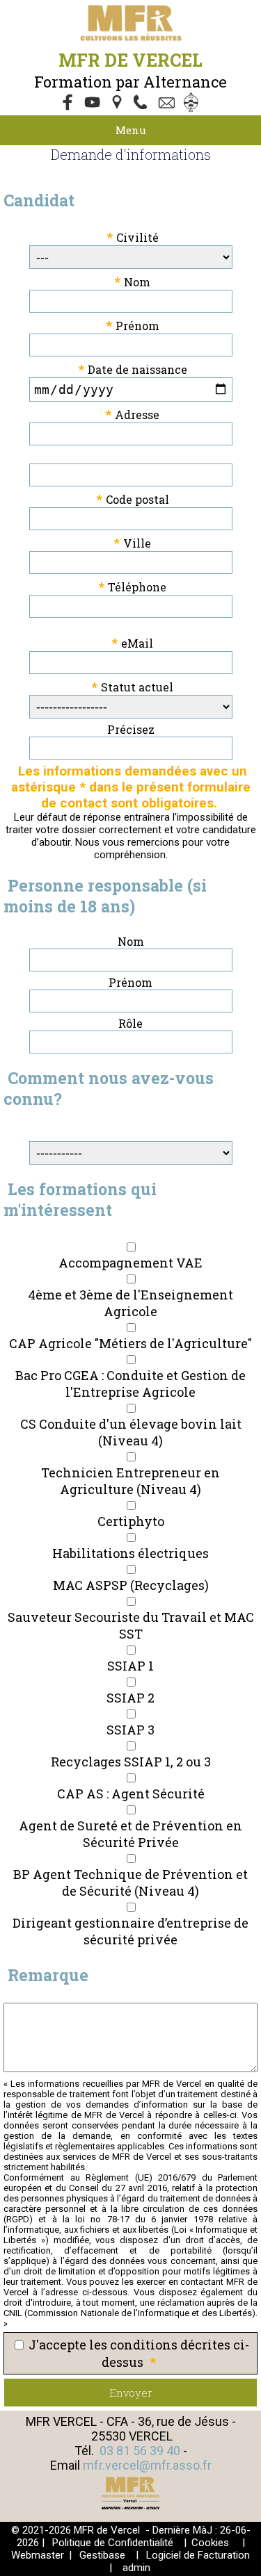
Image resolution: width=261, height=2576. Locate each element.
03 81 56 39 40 (140, 2451)
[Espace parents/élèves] (193, 104)
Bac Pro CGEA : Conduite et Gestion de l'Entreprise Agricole (130, 1384)
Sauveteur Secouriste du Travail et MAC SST (131, 1625)
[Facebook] (68, 104)
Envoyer (131, 2393)
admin (136, 2568)
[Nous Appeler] (143, 104)
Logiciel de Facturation (198, 2555)
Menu (131, 130)
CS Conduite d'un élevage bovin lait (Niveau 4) (131, 1432)
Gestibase (102, 2555)
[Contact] (168, 104)
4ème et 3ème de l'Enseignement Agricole (130, 1303)
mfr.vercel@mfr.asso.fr (147, 2465)
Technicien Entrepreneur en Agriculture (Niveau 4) (130, 1481)
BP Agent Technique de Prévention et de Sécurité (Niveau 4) (130, 1882)
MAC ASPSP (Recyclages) (131, 1585)
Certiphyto (131, 1521)
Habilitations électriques (130, 1553)
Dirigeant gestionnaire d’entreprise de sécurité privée (130, 1931)
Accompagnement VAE (130, 1263)
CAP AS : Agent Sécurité (131, 1794)
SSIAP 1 (130, 1666)
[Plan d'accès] (118, 104)
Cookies (210, 2543)
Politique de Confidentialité (113, 2543)
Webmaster (38, 2555)
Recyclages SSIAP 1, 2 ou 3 (131, 1762)
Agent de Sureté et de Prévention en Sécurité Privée (130, 1834)
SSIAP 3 (130, 1730)
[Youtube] (93, 104)
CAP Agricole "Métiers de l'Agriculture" (130, 1343)
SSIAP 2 (130, 1698)
